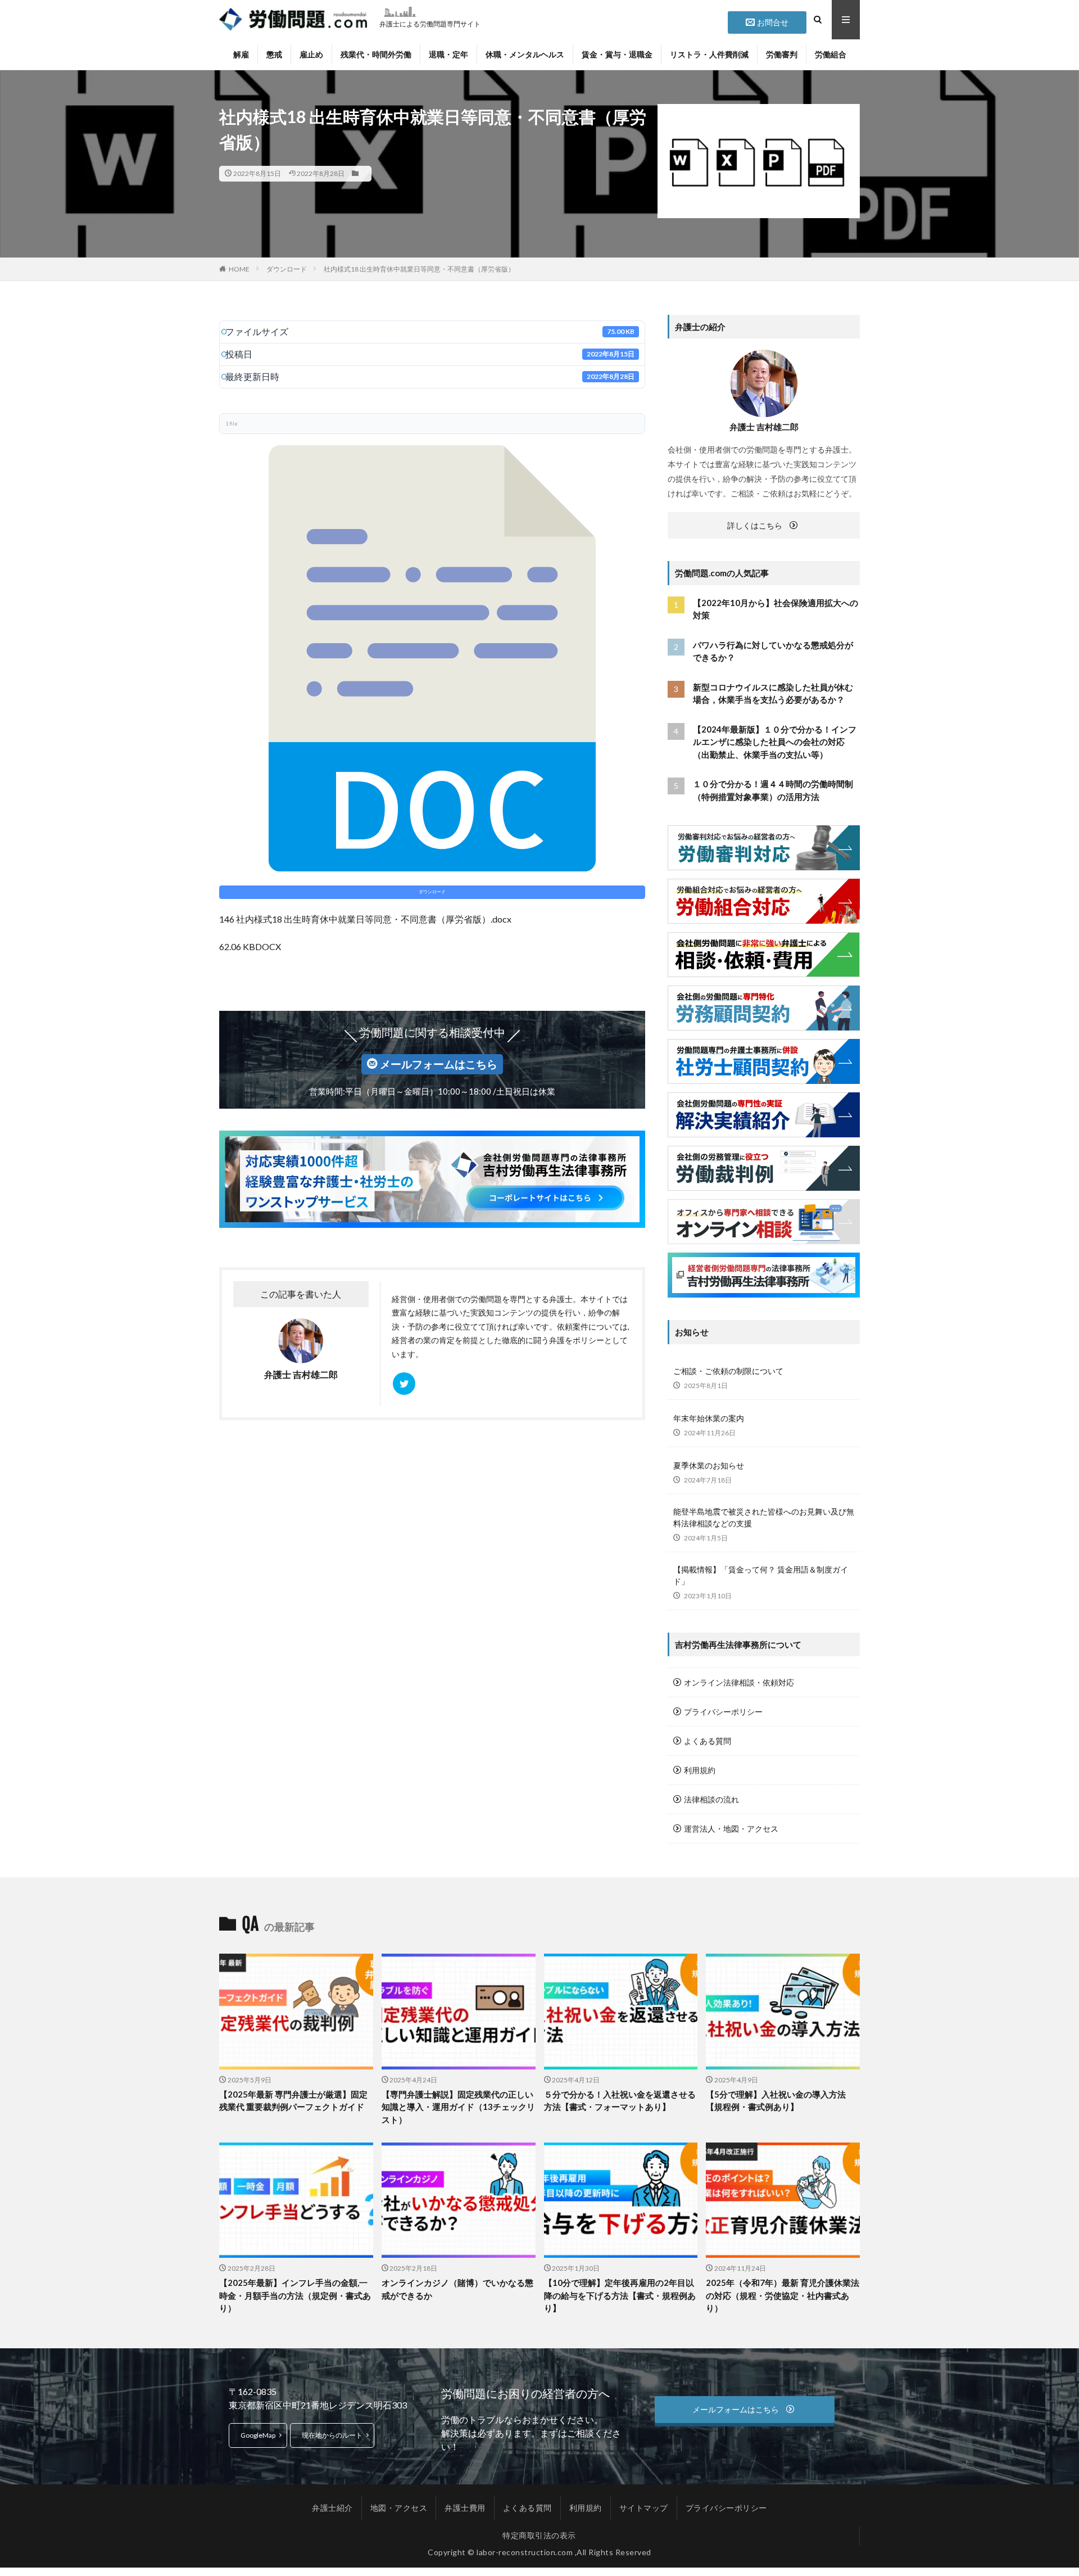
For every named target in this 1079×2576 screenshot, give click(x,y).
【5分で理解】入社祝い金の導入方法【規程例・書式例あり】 (776, 2101)
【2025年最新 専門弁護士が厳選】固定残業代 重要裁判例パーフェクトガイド (293, 2101)
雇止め (311, 54)
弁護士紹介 (332, 2508)
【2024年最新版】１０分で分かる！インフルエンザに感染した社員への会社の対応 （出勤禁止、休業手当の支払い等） (775, 742)
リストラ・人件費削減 (709, 54)
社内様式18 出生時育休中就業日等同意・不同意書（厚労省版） (419, 269)
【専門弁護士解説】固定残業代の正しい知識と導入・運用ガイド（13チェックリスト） (458, 2107)
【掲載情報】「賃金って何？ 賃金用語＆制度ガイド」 (761, 1575)
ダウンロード (287, 269)
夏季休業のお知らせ (709, 1465)
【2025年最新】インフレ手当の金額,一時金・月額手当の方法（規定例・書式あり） (295, 2295)
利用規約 (700, 1770)
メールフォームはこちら (439, 1064)
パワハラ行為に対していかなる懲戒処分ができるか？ (773, 651)
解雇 (241, 54)
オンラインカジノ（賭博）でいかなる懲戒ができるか (457, 2289)
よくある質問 (708, 1741)
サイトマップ (644, 2508)
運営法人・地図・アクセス (731, 1829)
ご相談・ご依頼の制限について (728, 1371)
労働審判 (782, 54)
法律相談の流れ (711, 1799)
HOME (239, 269)
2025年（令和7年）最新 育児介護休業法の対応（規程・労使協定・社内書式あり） (783, 2295)
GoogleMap (258, 2435)
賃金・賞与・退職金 (617, 54)
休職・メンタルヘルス (525, 54)
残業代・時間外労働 (376, 54)
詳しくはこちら (755, 525)
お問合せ (773, 22)
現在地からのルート (332, 2435)
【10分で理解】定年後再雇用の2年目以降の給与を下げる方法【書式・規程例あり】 (620, 2295)
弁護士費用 (465, 2508)
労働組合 (831, 54)
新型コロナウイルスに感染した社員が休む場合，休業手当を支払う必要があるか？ (773, 693)
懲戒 (274, 54)
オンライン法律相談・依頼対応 (739, 1682)
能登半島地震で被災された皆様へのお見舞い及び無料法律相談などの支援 (764, 1517)
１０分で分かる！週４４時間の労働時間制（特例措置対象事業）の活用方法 (773, 790)
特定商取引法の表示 (539, 2535)
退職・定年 (448, 54)
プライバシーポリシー (723, 1712)
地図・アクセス (399, 2508)
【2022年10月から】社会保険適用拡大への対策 (776, 609)
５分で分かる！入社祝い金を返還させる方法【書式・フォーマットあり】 (620, 2101)
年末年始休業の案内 (709, 1418)
